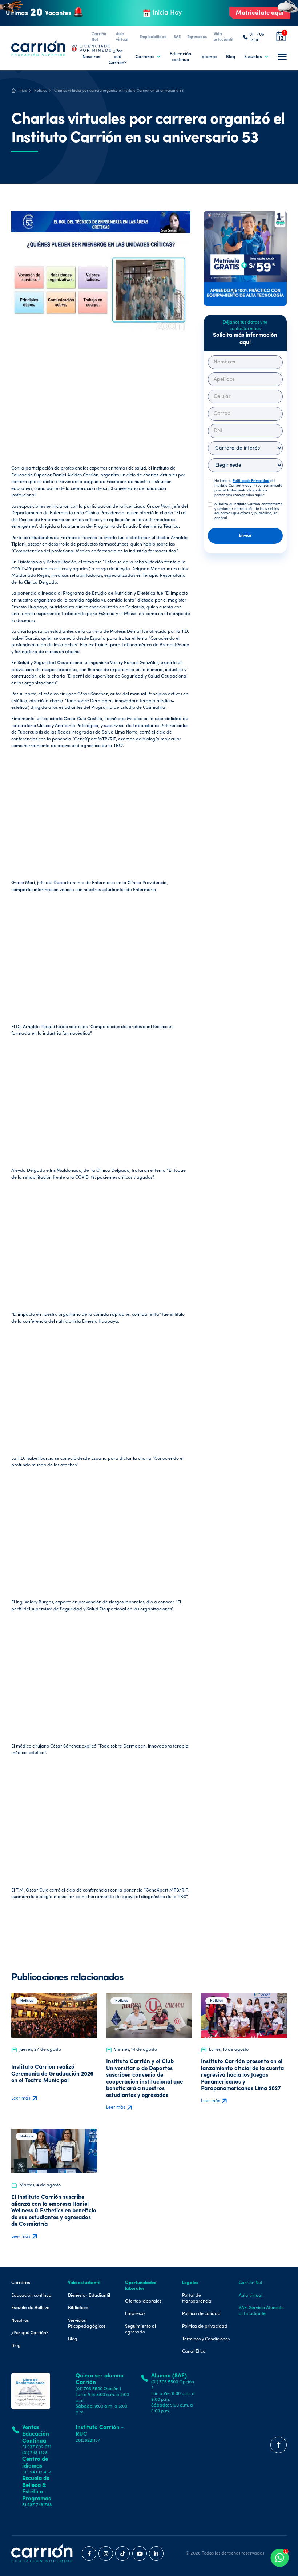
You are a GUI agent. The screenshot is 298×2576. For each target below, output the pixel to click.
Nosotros (91, 57)
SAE (177, 37)
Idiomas (209, 57)
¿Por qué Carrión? (118, 57)
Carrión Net (99, 37)
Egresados (197, 37)
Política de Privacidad (251, 481)
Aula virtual (122, 37)
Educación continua (180, 57)
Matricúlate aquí (260, 13)
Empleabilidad (153, 37)
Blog (231, 57)
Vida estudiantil (223, 37)
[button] (148, 57)
